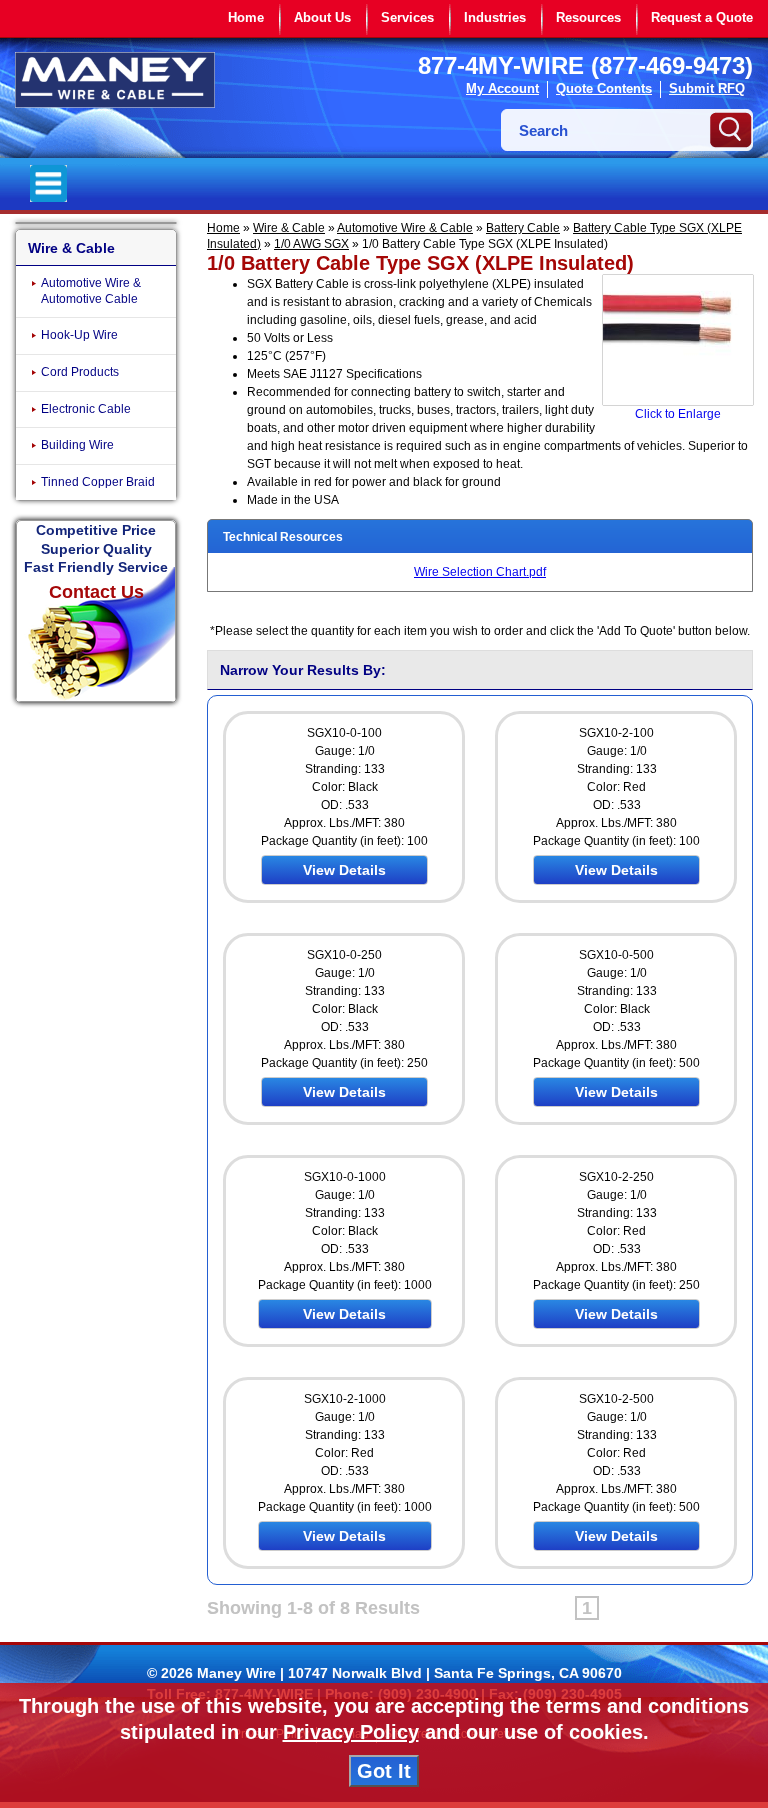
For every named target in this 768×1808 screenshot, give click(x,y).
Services (407, 17)
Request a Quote (702, 17)
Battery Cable (523, 228)
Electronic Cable (86, 409)
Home (246, 17)
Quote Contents (604, 88)
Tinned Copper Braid (98, 482)
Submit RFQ (707, 88)
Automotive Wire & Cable (405, 228)
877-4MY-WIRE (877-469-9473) (585, 65)
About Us (322, 17)
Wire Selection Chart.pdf (480, 572)
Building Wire (77, 445)
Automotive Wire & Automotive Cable (91, 291)
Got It (384, 1771)
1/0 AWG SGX (311, 244)
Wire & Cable (289, 228)
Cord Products (80, 372)
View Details (344, 870)
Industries (495, 17)
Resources (588, 17)
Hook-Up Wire (79, 335)
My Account (502, 88)
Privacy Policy (351, 1732)
